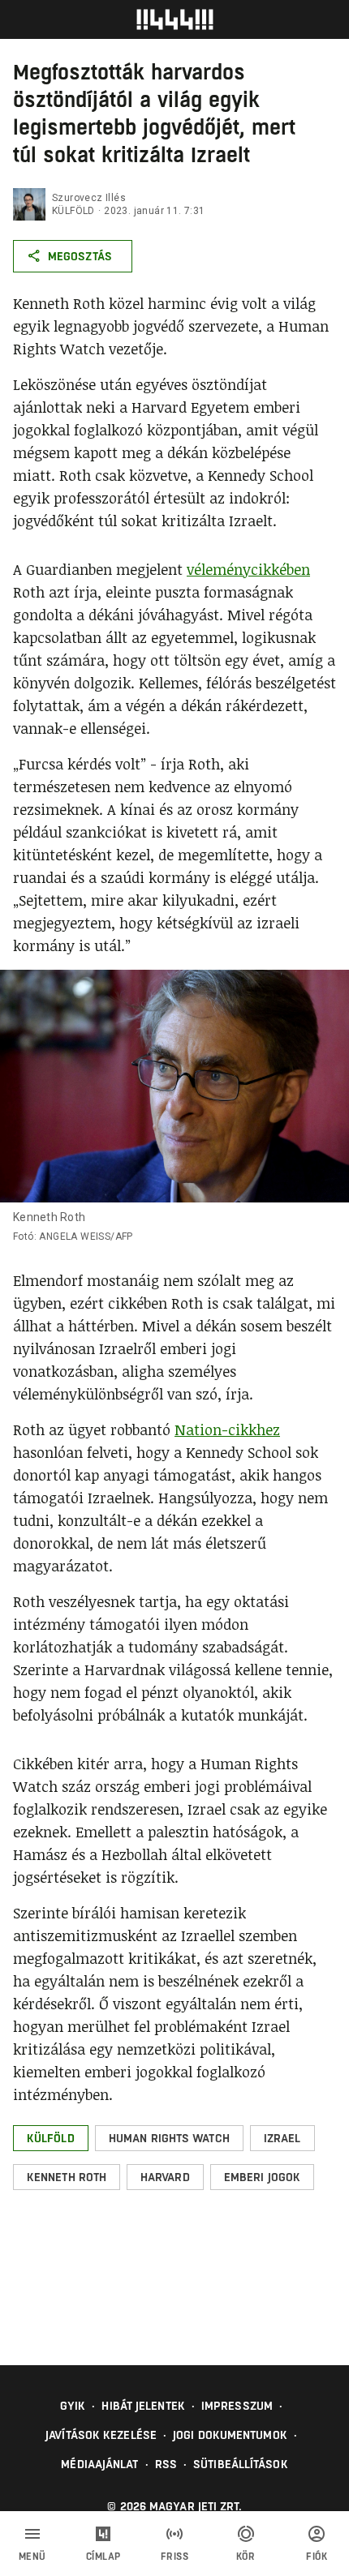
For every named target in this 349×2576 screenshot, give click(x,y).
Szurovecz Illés (89, 198)
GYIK (73, 2406)
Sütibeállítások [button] (241, 2464)
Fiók (317, 2557)
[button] (51, 2138)
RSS (166, 2464)
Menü (32, 2557)
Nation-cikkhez (227, 1429)
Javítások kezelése (101, 2435)
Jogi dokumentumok (230, 2435)
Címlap (103, 2557)
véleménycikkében (248, 569)
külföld (73, 211)
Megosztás (80, 256)
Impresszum (237, 2406)
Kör (246, 2557)
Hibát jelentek (143, 2406)
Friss (175, 2557)
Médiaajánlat (99, 2464)
